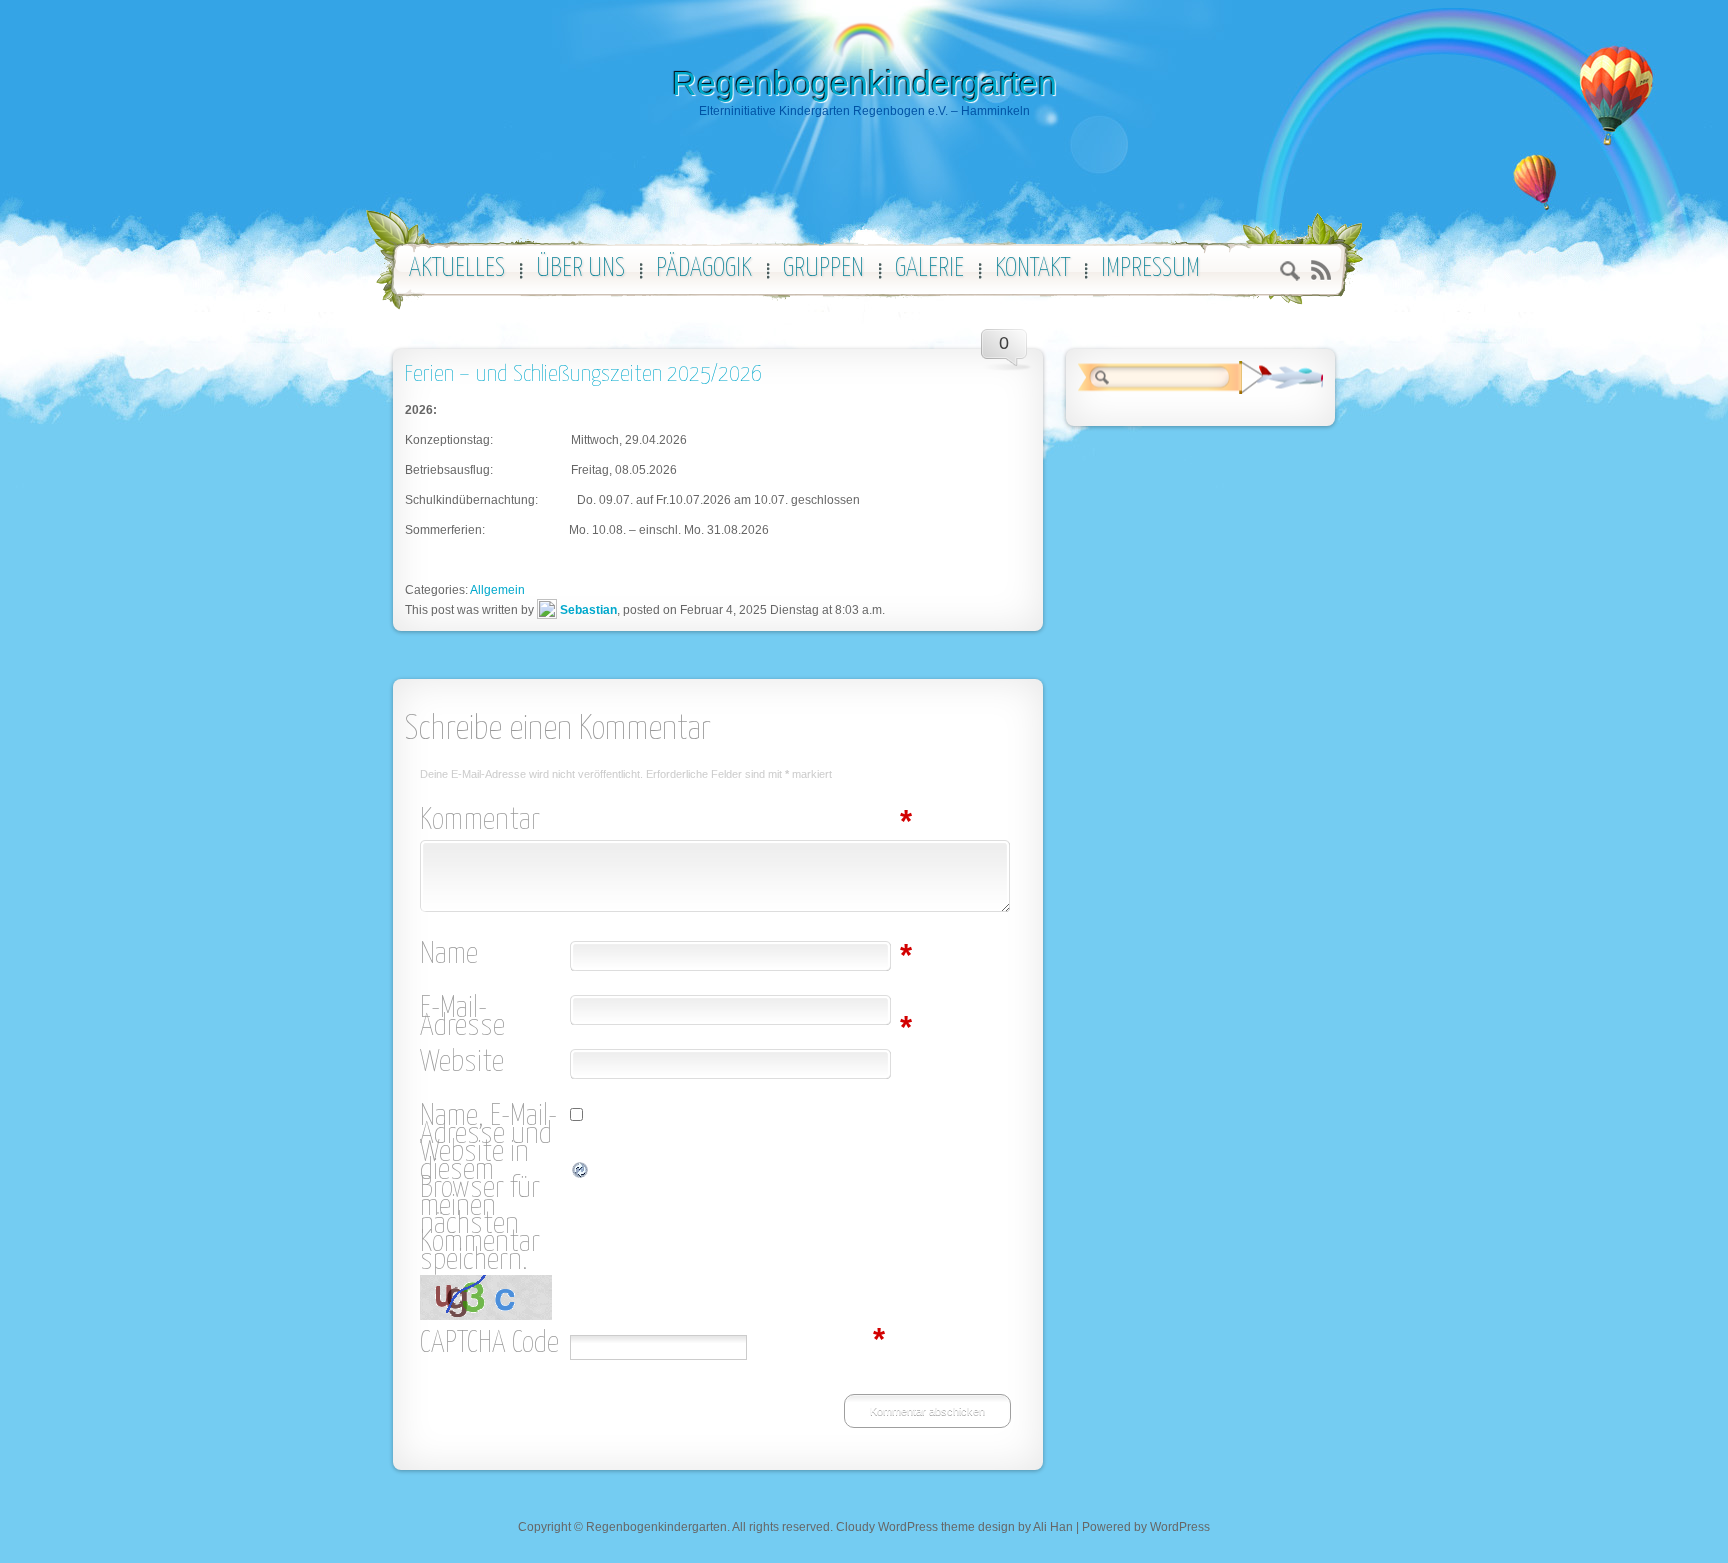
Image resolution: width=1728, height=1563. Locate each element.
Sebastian (588, 610)
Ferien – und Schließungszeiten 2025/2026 (583, 374)
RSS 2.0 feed (1320, 270)
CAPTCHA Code (489, 1344)
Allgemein (497, 590)
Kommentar (495, 821)
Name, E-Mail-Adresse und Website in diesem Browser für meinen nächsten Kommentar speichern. (488, 1189)
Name (495, 955)
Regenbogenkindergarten (864, 83)
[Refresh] (581, 1171)
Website (462, 1063)
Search (1290, 273)
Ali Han (1053, 1527)
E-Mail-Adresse (495, 1018)
